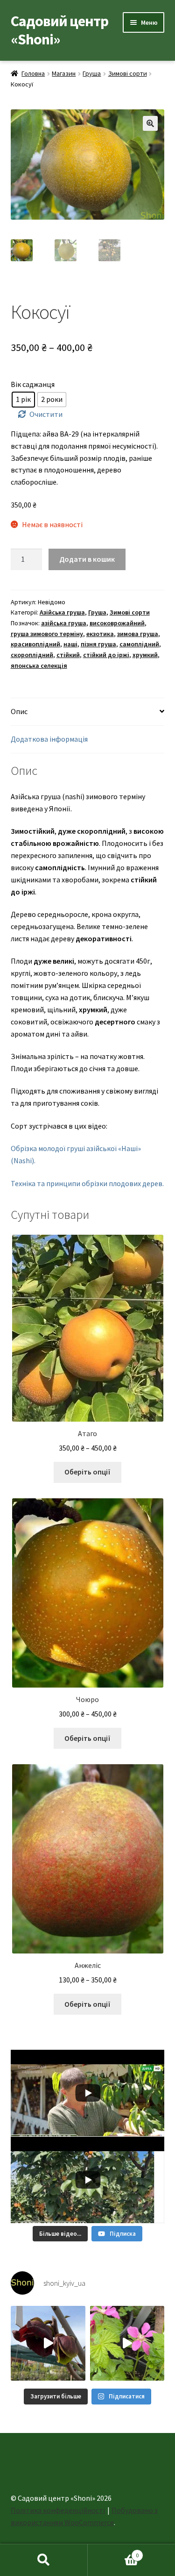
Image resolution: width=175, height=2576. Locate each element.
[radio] (23, 400)
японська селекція (39, 665)
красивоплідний (35, 644)
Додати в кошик (87, 559)
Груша (92, 73)
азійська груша (64, 623)
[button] (150, 123)
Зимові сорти (128, 73)
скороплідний (32, 655)
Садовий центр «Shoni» (59, 30)
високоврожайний (117, 623)
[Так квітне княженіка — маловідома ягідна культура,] (127, 2343)
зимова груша (138, 634)
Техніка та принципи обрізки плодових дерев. (87, 1183)
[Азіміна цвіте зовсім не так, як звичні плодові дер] (48, 2343)
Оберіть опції (87, 1472)
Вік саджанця (33, 384)
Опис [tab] (19, 711)
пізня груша (98, 644)
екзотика (100, 634)
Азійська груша (62, 612)
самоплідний (139, 644)
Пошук (44, 2560)
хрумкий (145, 655)
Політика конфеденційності (58, 2510)
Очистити (46, 414)
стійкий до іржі (106, 655)
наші (70, 644)
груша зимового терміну (47, 634)
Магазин (64, 73)
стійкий (68, 655)
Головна (33, 73)
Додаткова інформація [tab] (49, 739)
